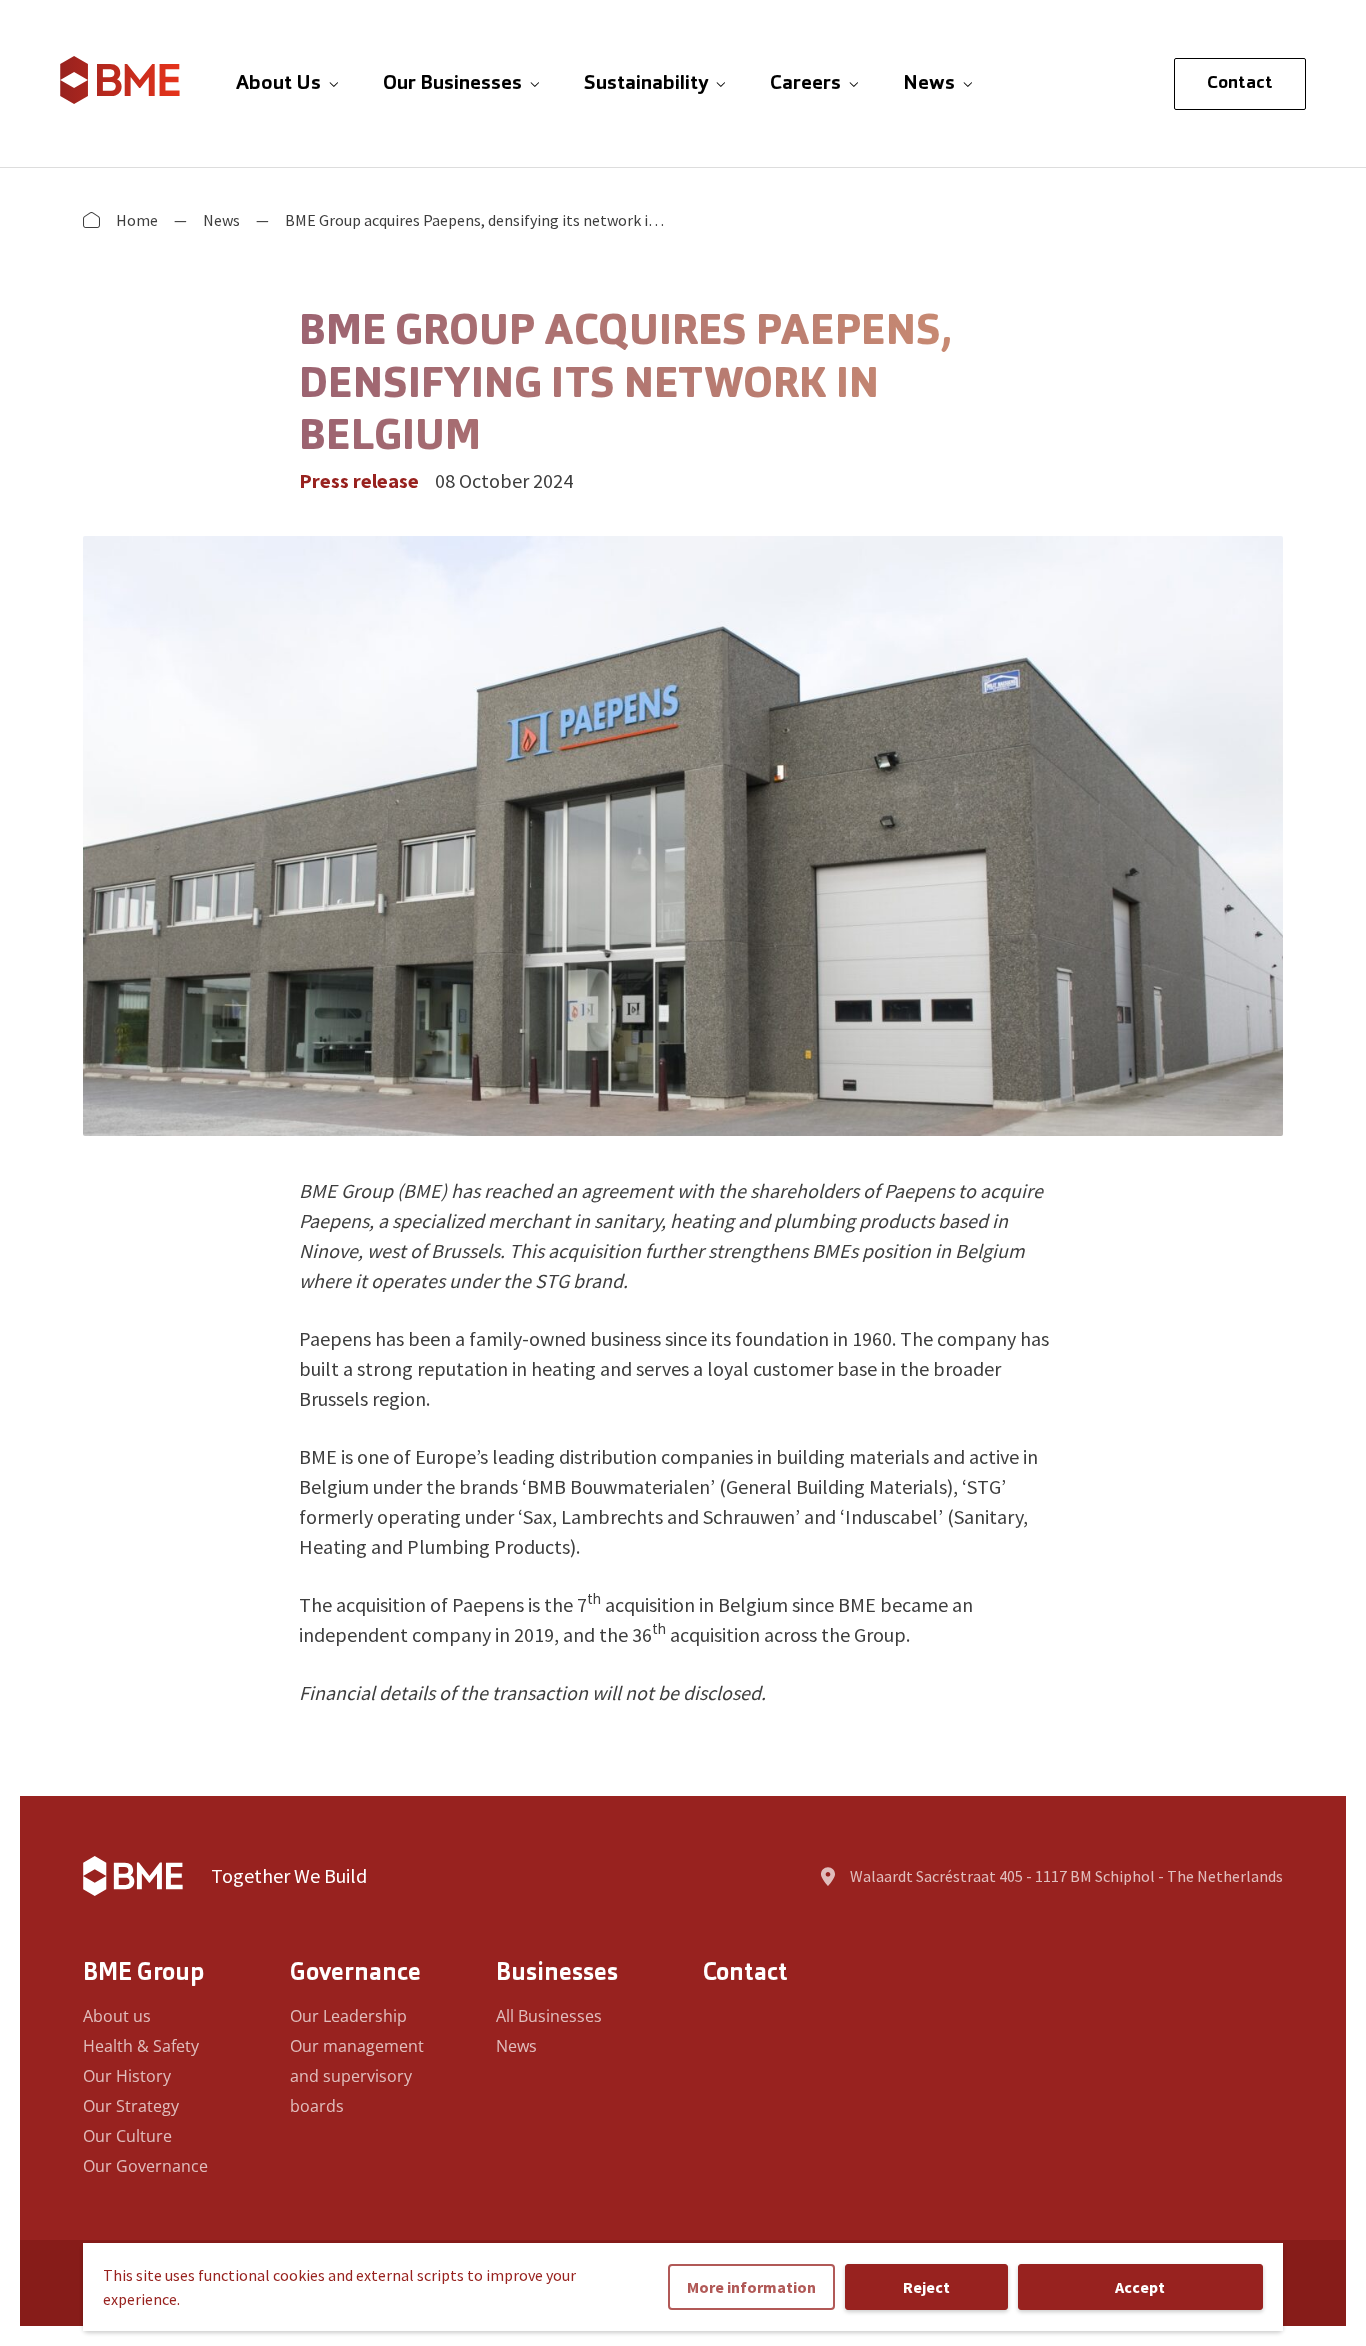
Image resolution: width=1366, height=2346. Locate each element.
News (221, 220)
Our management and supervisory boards (357, 2076)
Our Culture (127, 2136)
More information (751, 2287)
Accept (1140, 2287)
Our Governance (145, 2166)
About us (117, 2016)
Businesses (557, 1974)
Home (137, 220)
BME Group (143, 1974)
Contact (1240, 84)
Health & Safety (141, 2046)
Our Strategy (131, 2106)
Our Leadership (348, 2016)
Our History (127, 2076)
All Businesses (549, 2016)
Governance (355, 1974)
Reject (926, 2287)
